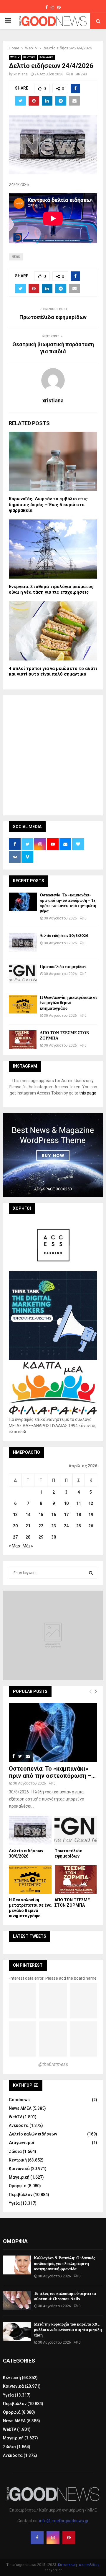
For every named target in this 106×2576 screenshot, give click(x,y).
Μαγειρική (19, 2177)
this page (88, 1093)
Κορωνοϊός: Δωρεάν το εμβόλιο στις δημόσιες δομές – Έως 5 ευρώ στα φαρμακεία (48, 505)
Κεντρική (29, 57)
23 (54, 1526)
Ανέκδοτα (19, 2125)
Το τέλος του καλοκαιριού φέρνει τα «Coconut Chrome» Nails (65, 2296)
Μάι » (28, 1546)
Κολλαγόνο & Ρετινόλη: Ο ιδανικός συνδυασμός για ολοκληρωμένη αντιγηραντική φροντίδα (64, 2263)
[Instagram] (53, 2538)
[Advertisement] (53, 754)
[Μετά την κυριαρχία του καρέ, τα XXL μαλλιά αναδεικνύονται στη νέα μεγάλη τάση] (17, 2331)
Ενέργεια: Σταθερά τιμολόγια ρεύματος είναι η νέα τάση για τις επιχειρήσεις (51, 590)
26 (91, 1526)
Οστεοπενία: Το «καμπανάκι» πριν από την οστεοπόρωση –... (52, 1772)
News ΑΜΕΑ (20, 2108)
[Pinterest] (69, 2538)
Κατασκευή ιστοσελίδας (79, 2565)
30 (54, 1537)
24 (66, 1526)
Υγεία (14, 2203)
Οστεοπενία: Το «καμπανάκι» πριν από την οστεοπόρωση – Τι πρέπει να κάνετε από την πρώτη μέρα (68, 903)
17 (66, 1515)
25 (79, 1526)
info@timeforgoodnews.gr (64, 2521)
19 (91, 1515)
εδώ (22, 1432)
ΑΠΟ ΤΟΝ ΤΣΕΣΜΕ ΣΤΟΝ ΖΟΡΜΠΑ (64, 1036)
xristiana (21, 74)
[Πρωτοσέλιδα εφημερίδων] (23, 973)
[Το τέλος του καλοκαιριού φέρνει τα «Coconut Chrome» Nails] (17, 2300)
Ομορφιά (18, 2186)
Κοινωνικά (47, 57)
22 (41, 1526)
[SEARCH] (91, 1573)
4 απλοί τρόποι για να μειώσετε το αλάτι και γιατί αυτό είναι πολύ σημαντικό (53, 671)
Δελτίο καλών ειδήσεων (33, 2134)
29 (41, 1537)
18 (79, 1515)
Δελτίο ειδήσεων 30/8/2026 (64, 936)
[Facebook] (37, 2538)
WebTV (15, 57)
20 (15, 1526)
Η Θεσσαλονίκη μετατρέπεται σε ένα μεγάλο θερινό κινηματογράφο (68, 1003)
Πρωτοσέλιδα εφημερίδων (53, 317)
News (16, 257)
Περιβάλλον (21, 2195)
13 (15, 1515)
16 (54, 1515)
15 (41, 1515)
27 (15, 1537)
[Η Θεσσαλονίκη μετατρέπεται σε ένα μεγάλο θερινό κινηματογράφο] (23, 1004)
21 (28, 1526)
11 (79, 1503)
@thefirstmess (53, 2064)
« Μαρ (14, 1546)
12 (91, 1503)
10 (66, 1503)
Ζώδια (15, 2151)
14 (28, 1515)
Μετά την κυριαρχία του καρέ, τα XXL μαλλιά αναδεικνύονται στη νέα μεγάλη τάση (68, 2330)
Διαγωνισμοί (22, 2143)
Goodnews (19, 2100)
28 (28, 1537)
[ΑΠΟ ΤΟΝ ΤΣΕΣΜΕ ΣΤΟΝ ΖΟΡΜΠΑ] (23, 1040)
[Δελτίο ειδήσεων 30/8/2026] (23, 942)
